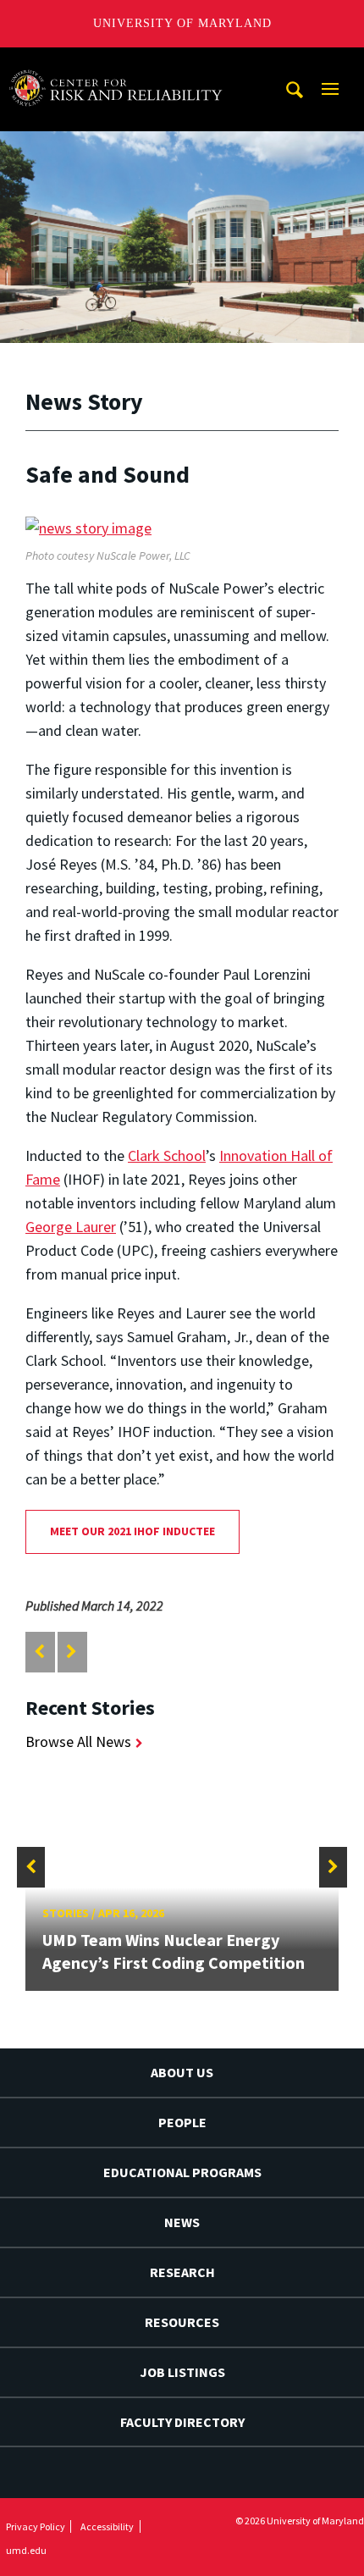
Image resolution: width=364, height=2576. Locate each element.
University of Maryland (182, 23)
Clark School (167, 1155)
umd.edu (26, 2550)
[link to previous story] (39, 1652)
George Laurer (71, 1227)
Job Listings (182, 2372)
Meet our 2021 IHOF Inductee (132, 1531)
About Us (182, 2072)
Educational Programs (182, 2172)
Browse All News (78, 1741)
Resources (182, 2322)
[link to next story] (72, 1652)
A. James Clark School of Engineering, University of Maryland (121, 63)
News (182, 2222)
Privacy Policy (36, 2526)
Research (182, 2272)
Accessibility (107, 2526)
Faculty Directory (182, 2422)
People (182, 2122)
